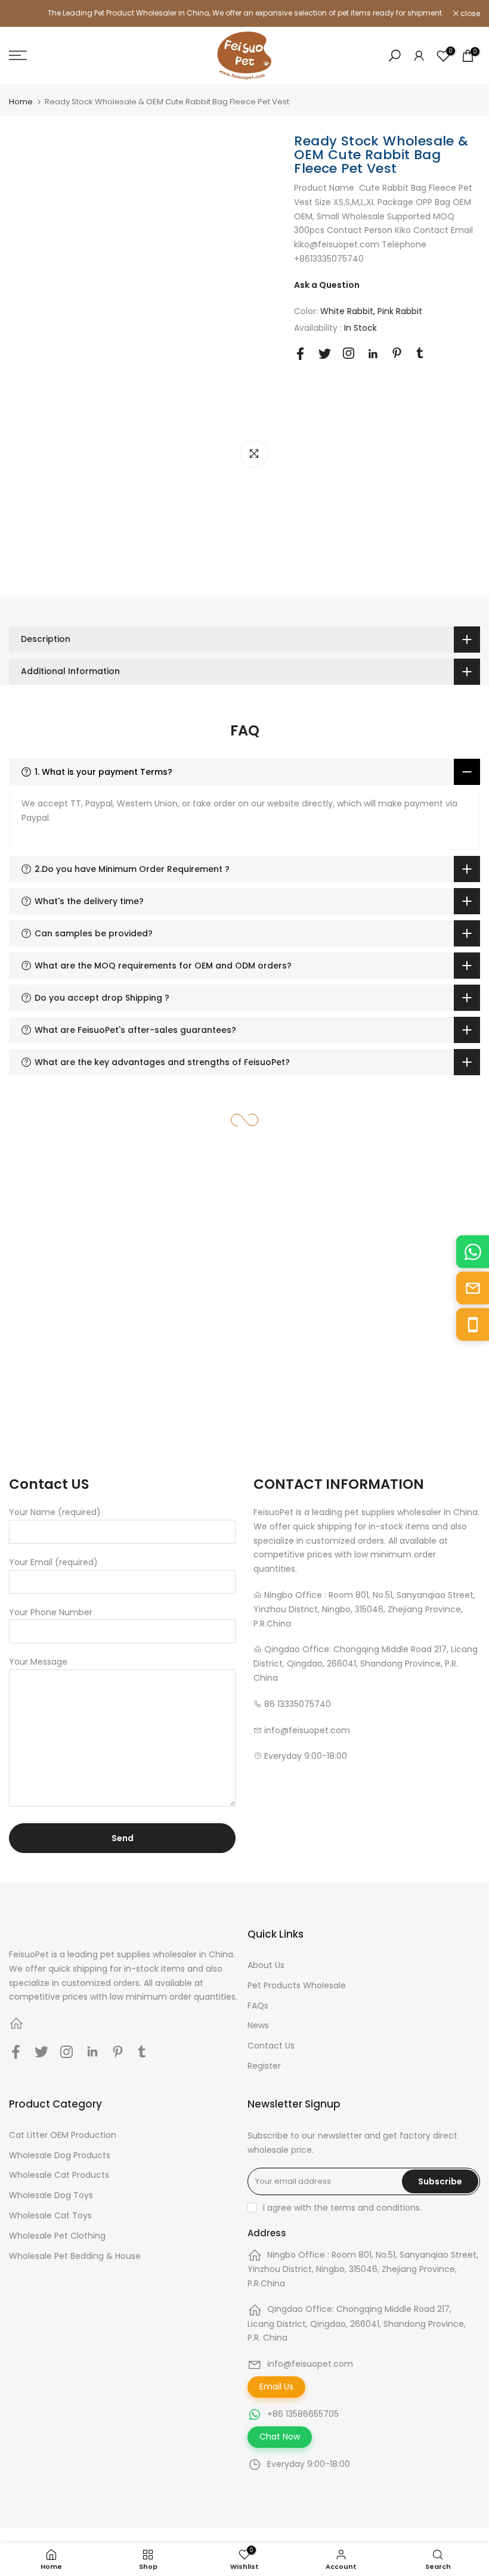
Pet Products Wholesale (297, 1985)
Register (264, 2066)
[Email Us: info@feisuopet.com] (473, 1288)
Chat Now (280, 2437)
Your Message (38, 1662)
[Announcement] (244, 13)
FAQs (258, 2006)
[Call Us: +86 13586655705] (473, 1325)
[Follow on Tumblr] (420, 353)
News (258, 2025)
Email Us (276, 2386)
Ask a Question (327, 285)
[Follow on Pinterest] (397, 353)
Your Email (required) (53, 1562)
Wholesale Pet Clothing (57, 2236)
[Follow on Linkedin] (373, 354)
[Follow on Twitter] (325, 354)
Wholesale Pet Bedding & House (75, 2256)
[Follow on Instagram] (349, 353)
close (25, 14)
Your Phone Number (51, 1612)
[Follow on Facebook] (300, 354)
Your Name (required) (55, 1512)
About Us (266, 1965)
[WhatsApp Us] (473, 1252)
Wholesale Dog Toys (51, 2195)
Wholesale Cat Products (59, 2175)
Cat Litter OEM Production (63, 2135)
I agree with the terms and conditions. (342, 2208)
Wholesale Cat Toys (50, 2215)
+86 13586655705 (303, 2414)
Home (21, 102)
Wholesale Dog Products (60, 2155)
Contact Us (271, 2046)
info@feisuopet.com (310, 2364)
